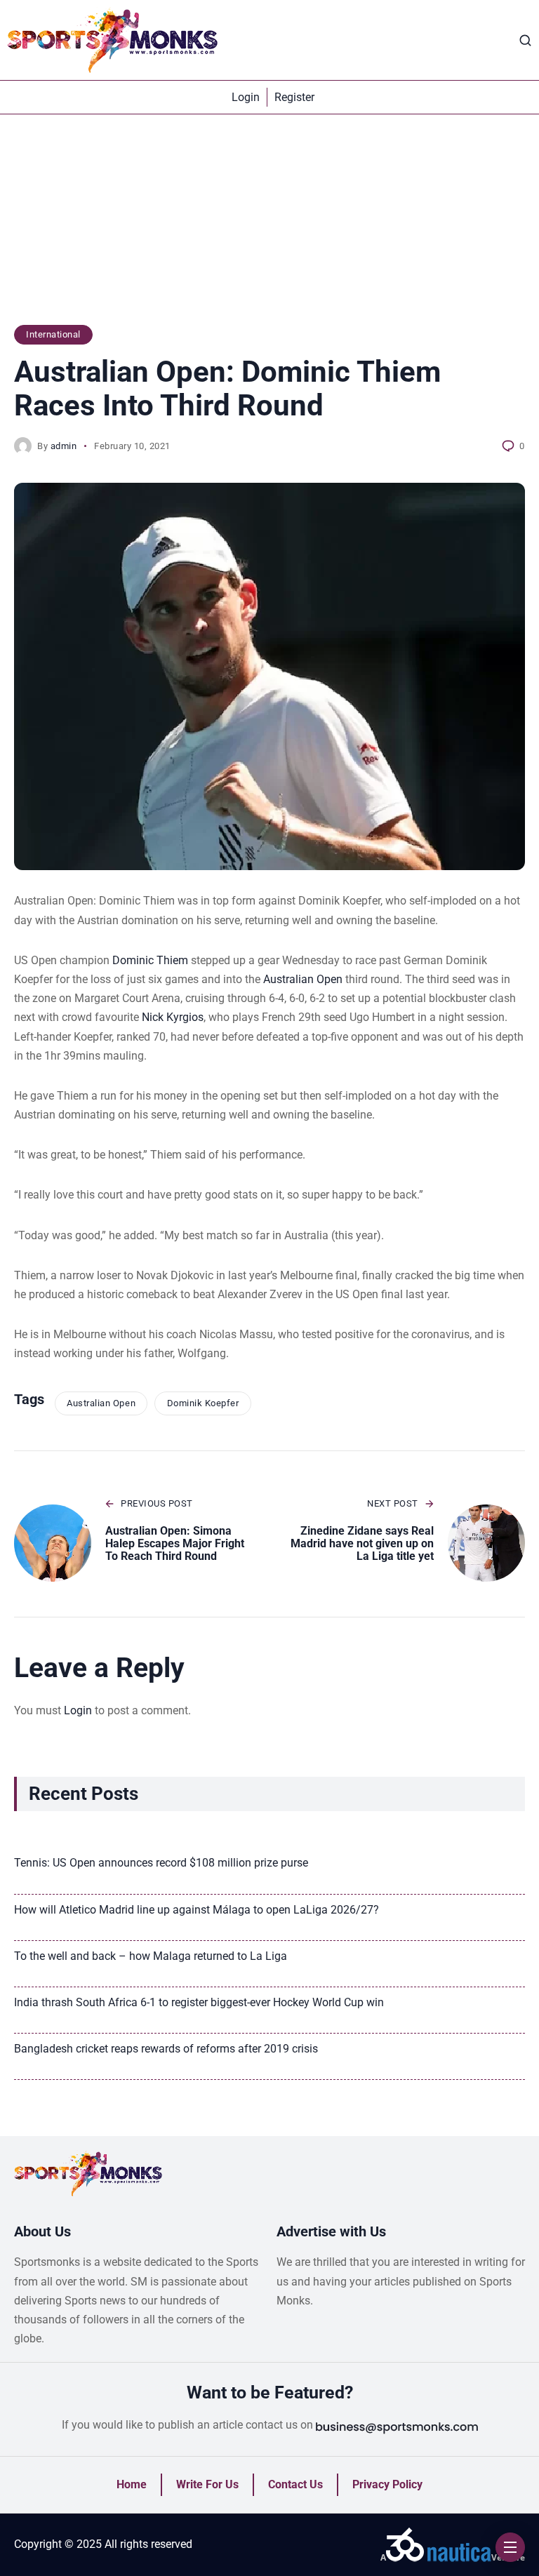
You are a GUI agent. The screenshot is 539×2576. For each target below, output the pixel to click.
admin (64, 446)
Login (78, 1710)
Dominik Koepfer (203, 1403)
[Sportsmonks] (112, 40)
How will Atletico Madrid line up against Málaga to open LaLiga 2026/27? (197, 1910)
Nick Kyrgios (173, 1017)
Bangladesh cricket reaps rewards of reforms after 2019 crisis (166, 2049)
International (53, 334)
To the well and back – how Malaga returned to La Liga (151, 1956)
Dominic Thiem (150, 960)
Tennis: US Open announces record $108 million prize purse (161, 1863)
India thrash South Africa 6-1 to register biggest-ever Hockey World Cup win (199, 2002)
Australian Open (303, 979)
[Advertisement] (269, 227)
